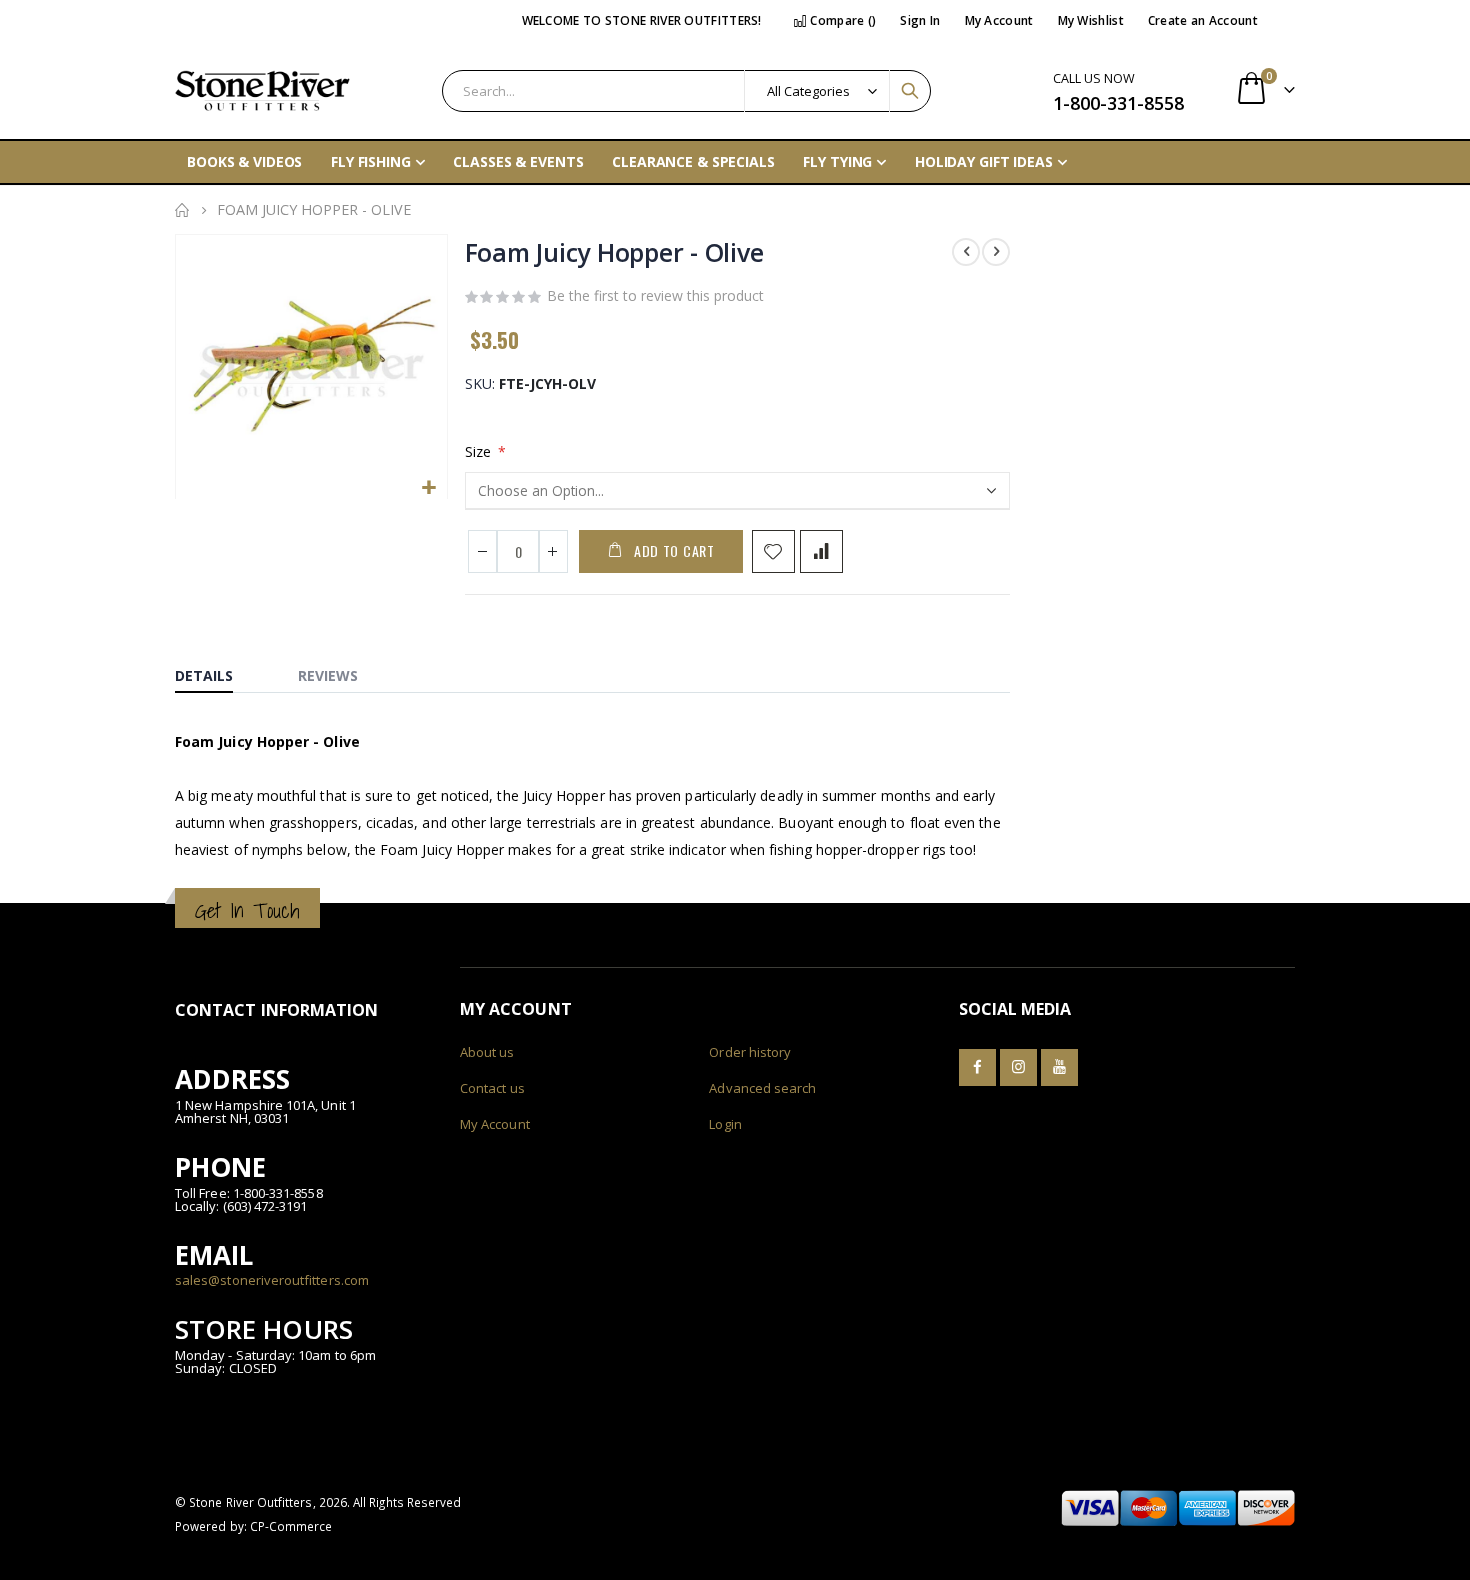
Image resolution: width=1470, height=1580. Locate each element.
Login (725, 1124)
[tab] (219, 671)
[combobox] (686, 91)
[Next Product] (996, 252)
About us (487, 1052)
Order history (750, 1052)
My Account (999, 20)
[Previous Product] (966, 252)
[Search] (910, 91)
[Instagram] (1018, 1067)
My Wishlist (1091, 20)
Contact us (492, 1088)
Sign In (920, 20)
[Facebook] (977, 1067)
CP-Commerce (291, 1526)
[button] (429, 488)
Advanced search (762, 1088)
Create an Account (1203, 20)
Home (182, 210)
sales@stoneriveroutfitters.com (272, 1280)
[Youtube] (1059, 1067)
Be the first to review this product (655, 295)
